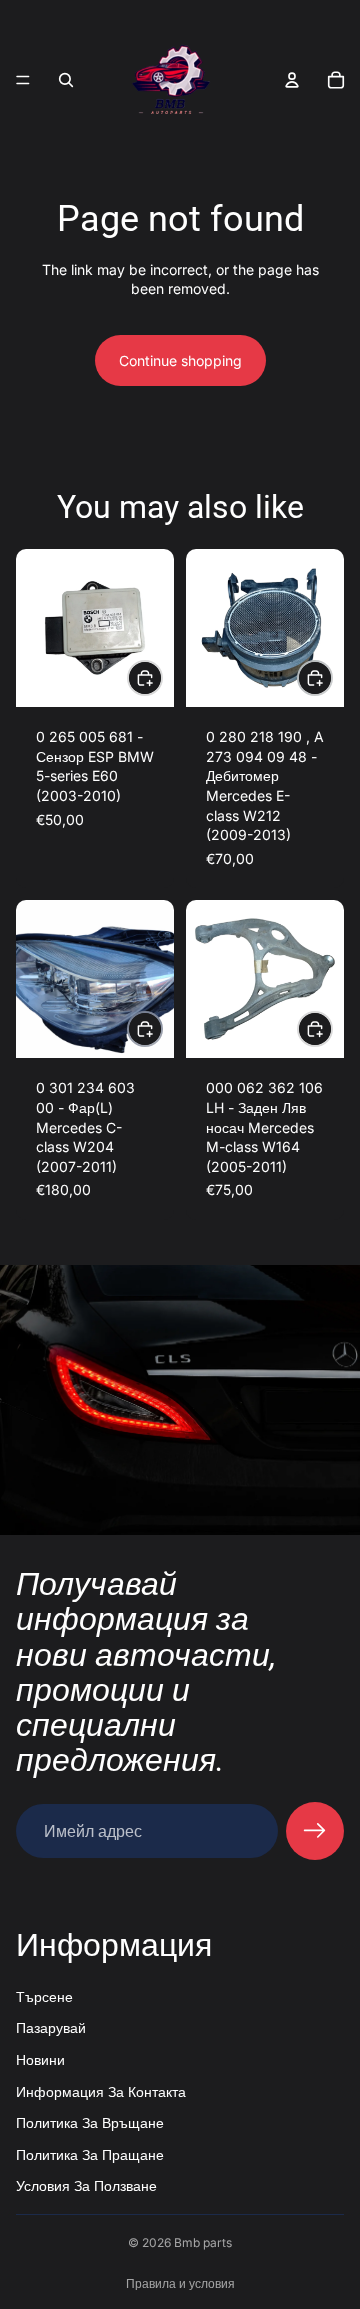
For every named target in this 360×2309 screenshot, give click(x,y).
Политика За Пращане (90, 2154)
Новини (40, 2059)
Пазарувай (51, 2028)
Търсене (44, 1996)
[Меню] (23, 80)
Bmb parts (203, 2242)
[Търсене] (66, 80)
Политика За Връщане (90, 2122)
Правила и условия (180, 2283)
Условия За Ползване (86, 2186)
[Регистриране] (315, 1831)
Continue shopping (180, 360)
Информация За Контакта (101, 2091)
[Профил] (292, 80)
